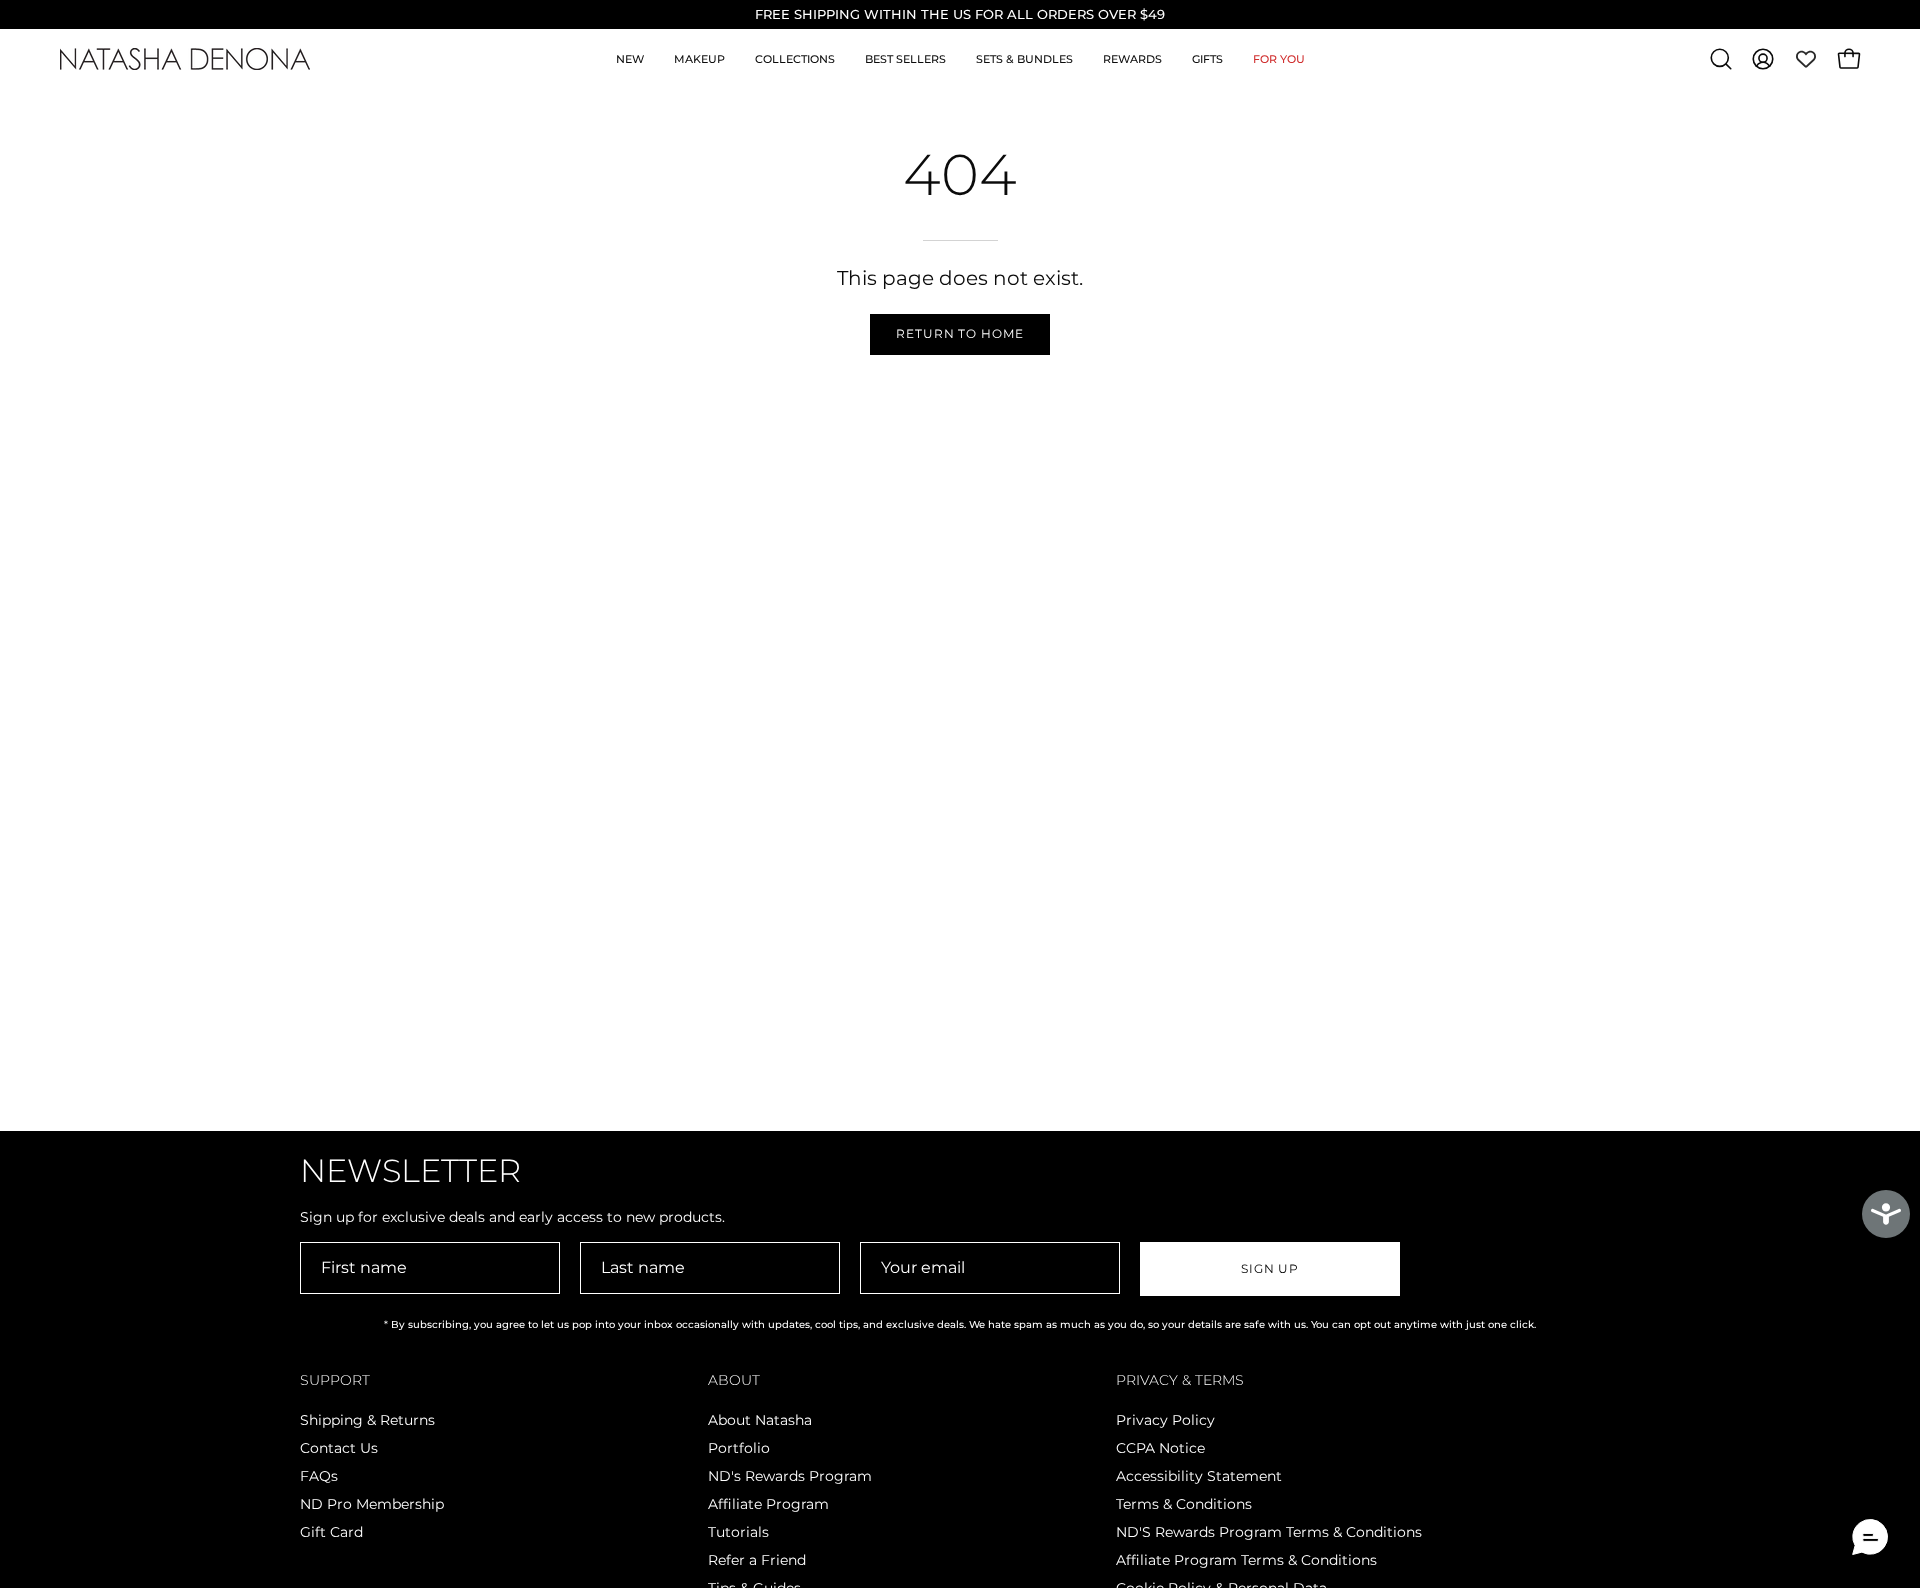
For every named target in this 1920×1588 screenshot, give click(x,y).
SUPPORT (335, 1380)
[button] (1721, 59)
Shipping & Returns (367, 1420)
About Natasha (760, 1420)
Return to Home (960, 333)
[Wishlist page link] (1806, 59)
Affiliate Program (768, 1504)
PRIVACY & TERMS (1180, 1380)
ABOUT (734, 1380)
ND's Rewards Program (790, 1476)
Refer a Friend (757, 1560)
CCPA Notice (1160, 1448)
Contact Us (339, 1448)
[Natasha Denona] (185, 59)
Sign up (1270, 1268)
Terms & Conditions (1184, 1504)
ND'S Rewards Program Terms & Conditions (1269, 1532)
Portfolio (739, 1448)
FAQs (319, 1476)
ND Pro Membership (372, 1504)
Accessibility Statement (1199, 1476)
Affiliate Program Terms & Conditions (1246, 1560)
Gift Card (331, 1532)
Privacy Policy (1165, 1420)
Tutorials (738, 1532)
